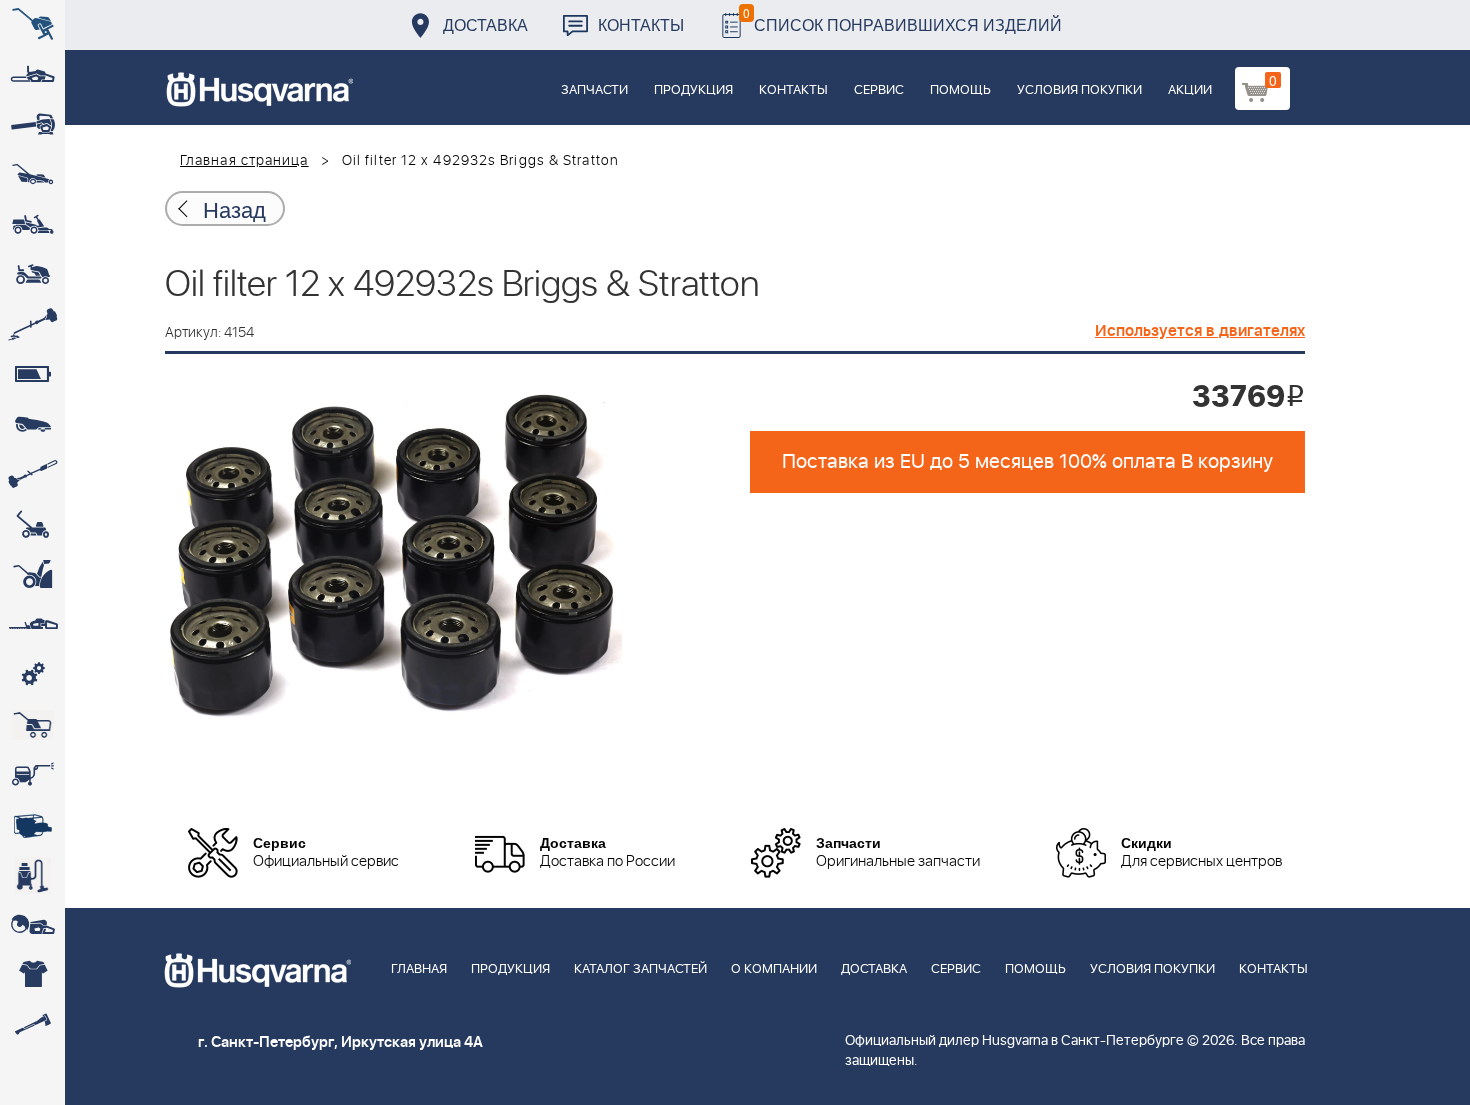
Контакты (641, 24)
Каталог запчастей (640, 969)
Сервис (879, 90)
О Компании (774, 969)
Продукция (693, 90)
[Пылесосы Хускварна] (32, 875)
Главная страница (244, 161)
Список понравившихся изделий (902, 19)
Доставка (485, 24)
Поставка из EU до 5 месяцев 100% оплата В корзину (1027, 462)
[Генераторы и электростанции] (32, 725)
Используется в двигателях (1200, 331)
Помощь (960, 90)
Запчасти (594, 90)
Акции (1190, 90)
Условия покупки (1079, 90)
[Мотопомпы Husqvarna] (32, 825)
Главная (419, 969)
